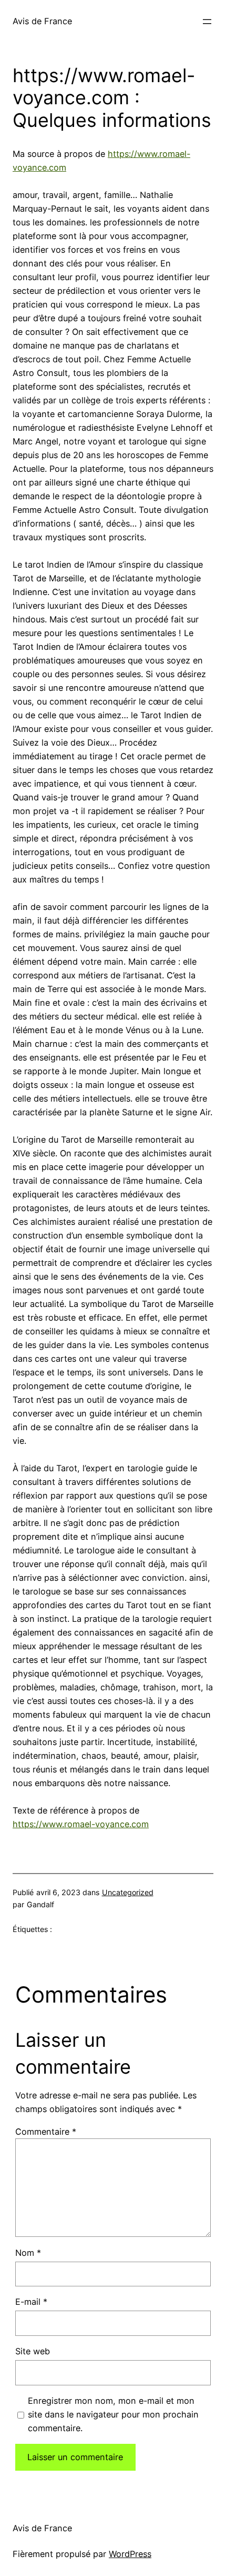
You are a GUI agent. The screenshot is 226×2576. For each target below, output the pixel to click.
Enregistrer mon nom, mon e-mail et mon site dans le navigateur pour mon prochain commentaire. (113, 2414)
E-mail (31, 2302)
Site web (33, 2351)
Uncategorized (128, 1892)
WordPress (130, 2554)
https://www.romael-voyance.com (81, 1824)
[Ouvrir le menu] (207, 22)
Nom (28, 2253)
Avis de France (42, 21)
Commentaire (46, 2132)
